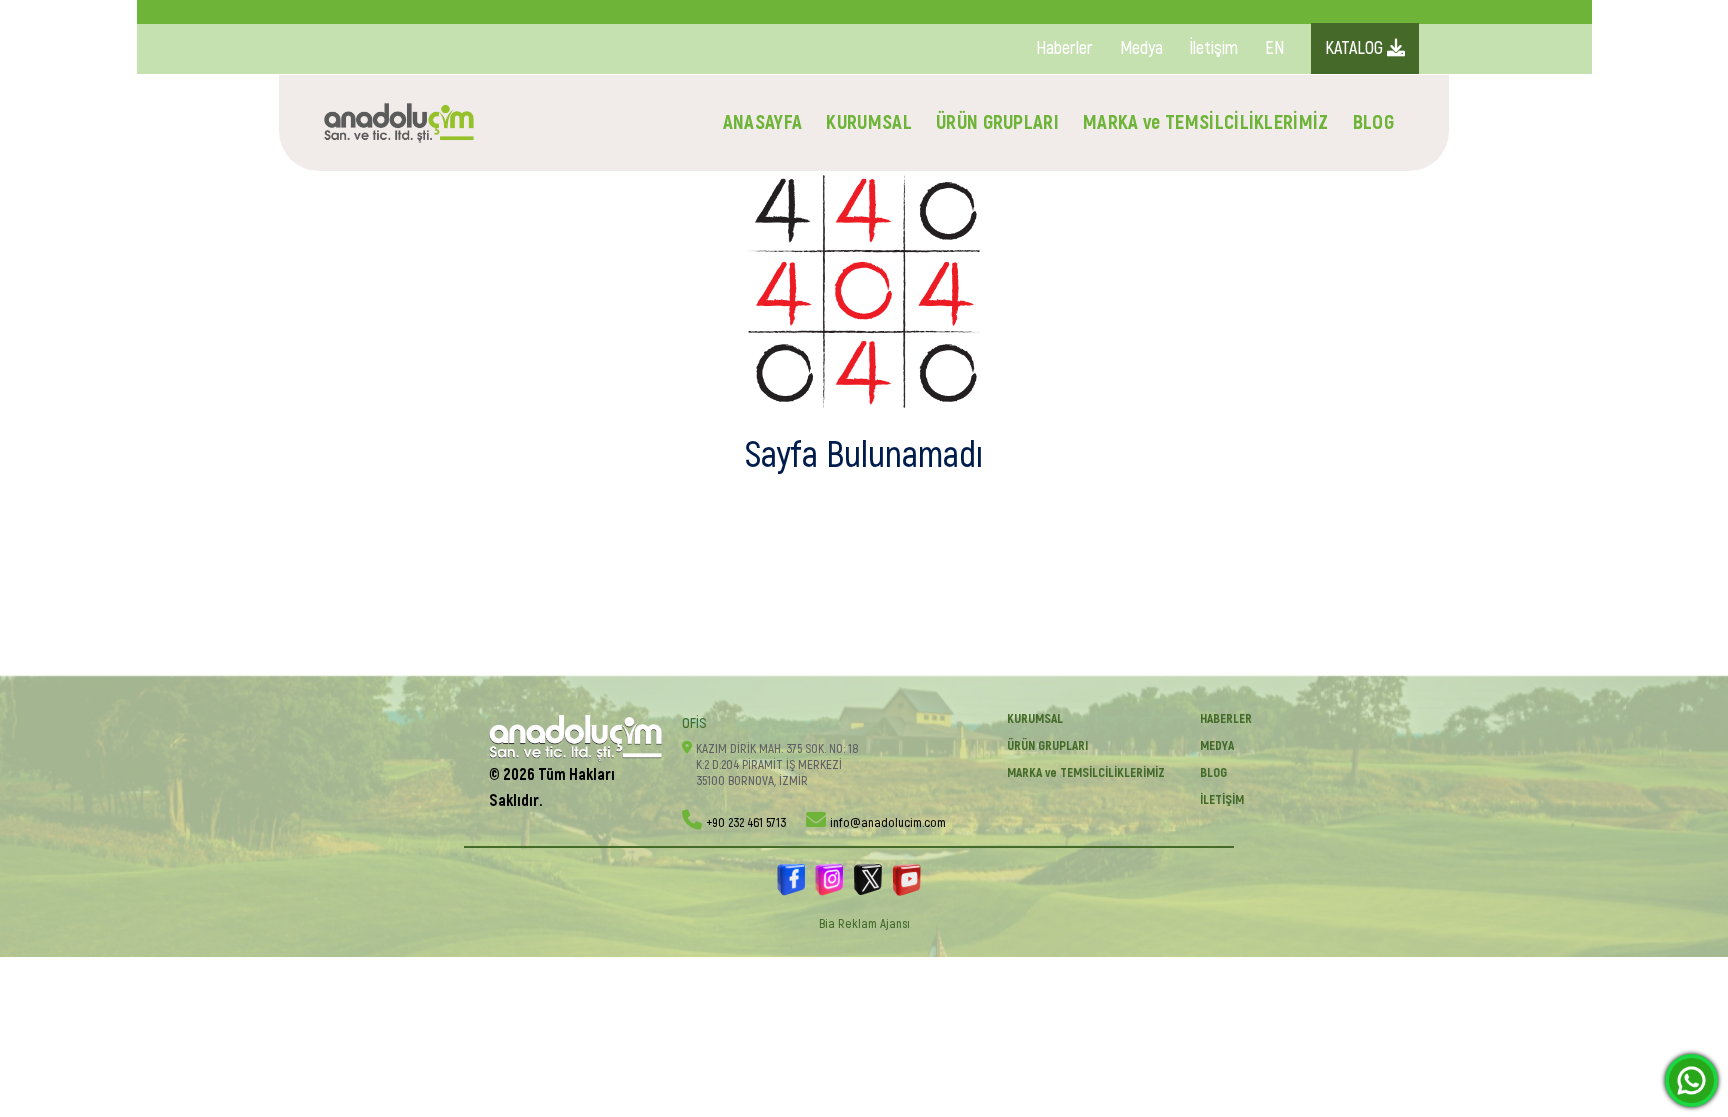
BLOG (1373, 122)
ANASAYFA (763, 122)
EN (1274, 48)
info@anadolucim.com (888, 823)
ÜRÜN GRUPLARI (997, 122)
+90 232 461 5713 (746, 823)
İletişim (1214, 48)
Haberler (1064, 48)
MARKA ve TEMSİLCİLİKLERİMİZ (1206, 122)
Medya (1141, 48)
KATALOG (1356, 48)
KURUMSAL (869, 122)
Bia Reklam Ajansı (864, 924)
